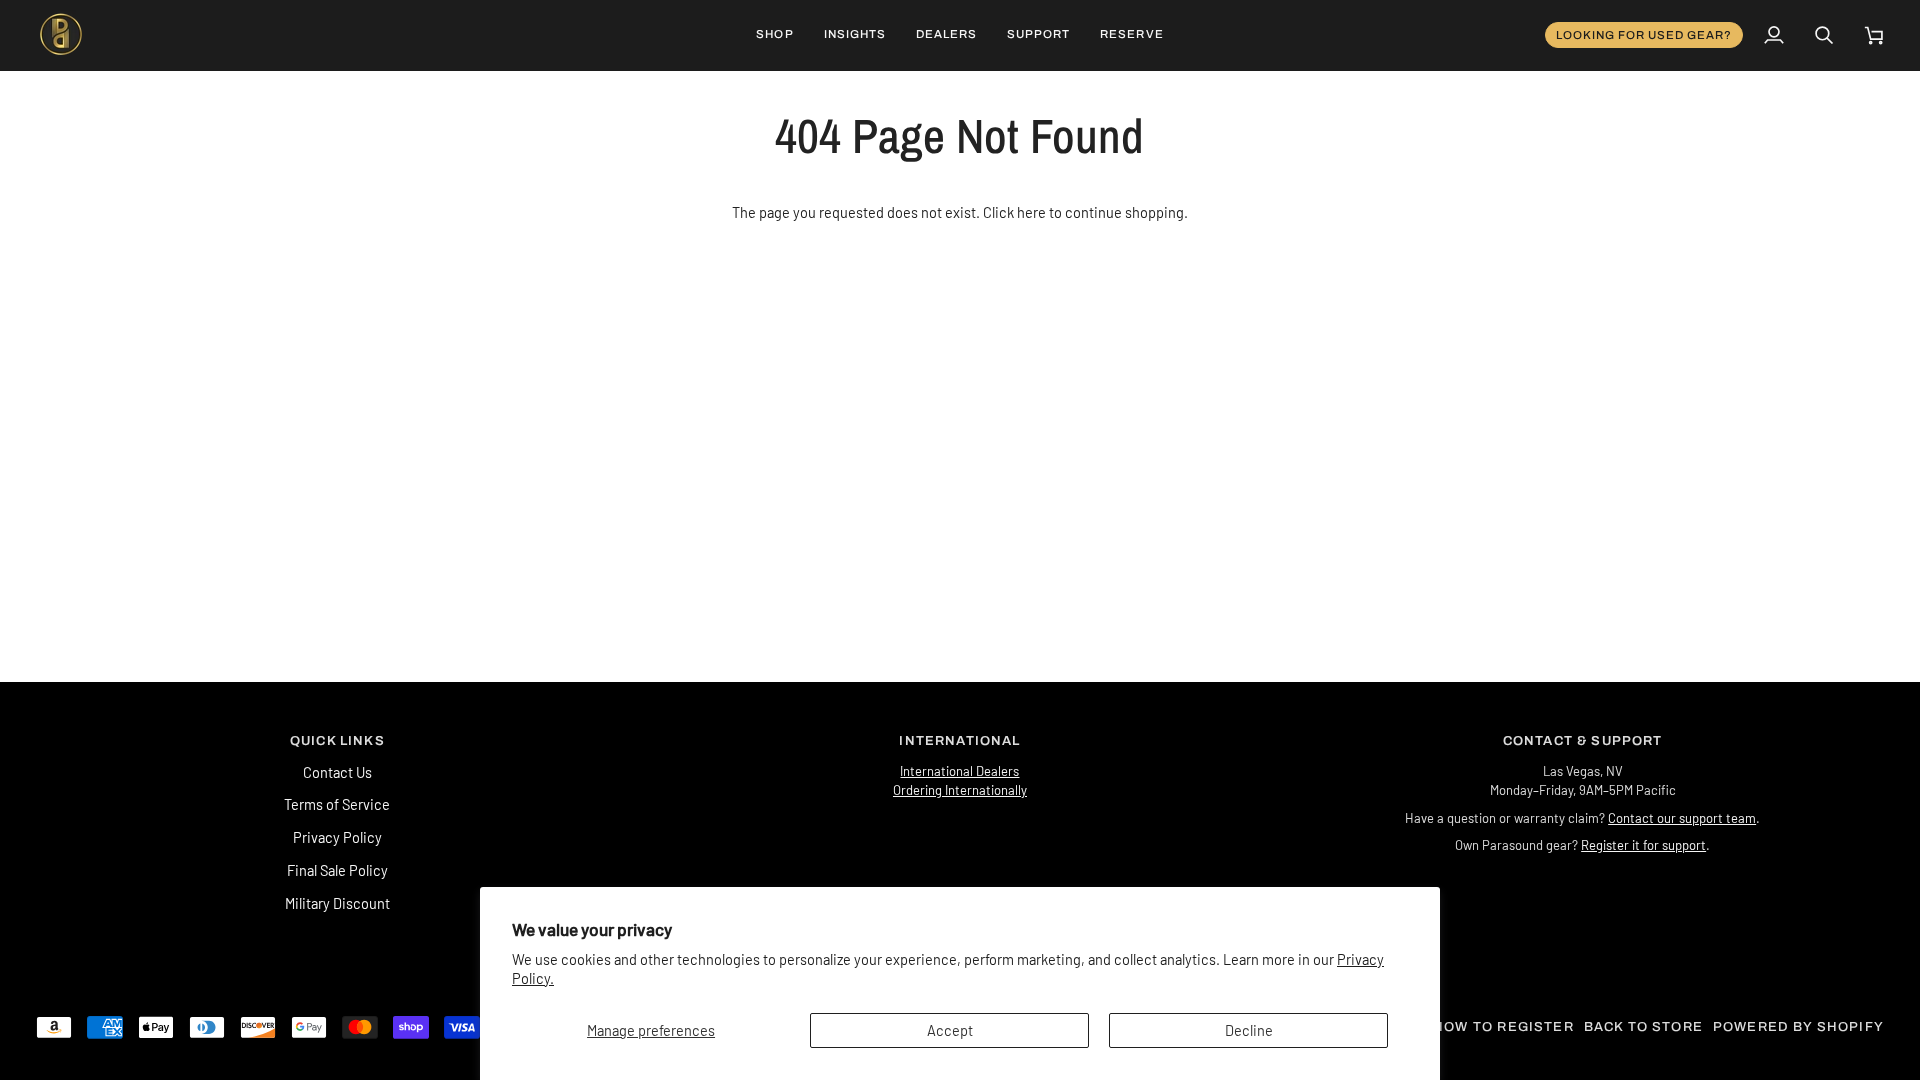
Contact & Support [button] (1583, 741)
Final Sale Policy (337, 870)
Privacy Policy (337, 837)
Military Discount (337, 903)
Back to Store (1643, 1027)
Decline (1249, 1030)
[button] (774, 35)
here (1031, 212)
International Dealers (959, 771)
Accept (950, 1030)
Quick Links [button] (337, 741)
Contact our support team (1682, 818)
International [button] (959, 741)
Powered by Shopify (1798, 1027)
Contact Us (337, 772)
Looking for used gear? (1644, 35)
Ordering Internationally (960, 790)
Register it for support (1643, 845)
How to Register (1503, 1027)
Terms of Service (337, 804)
